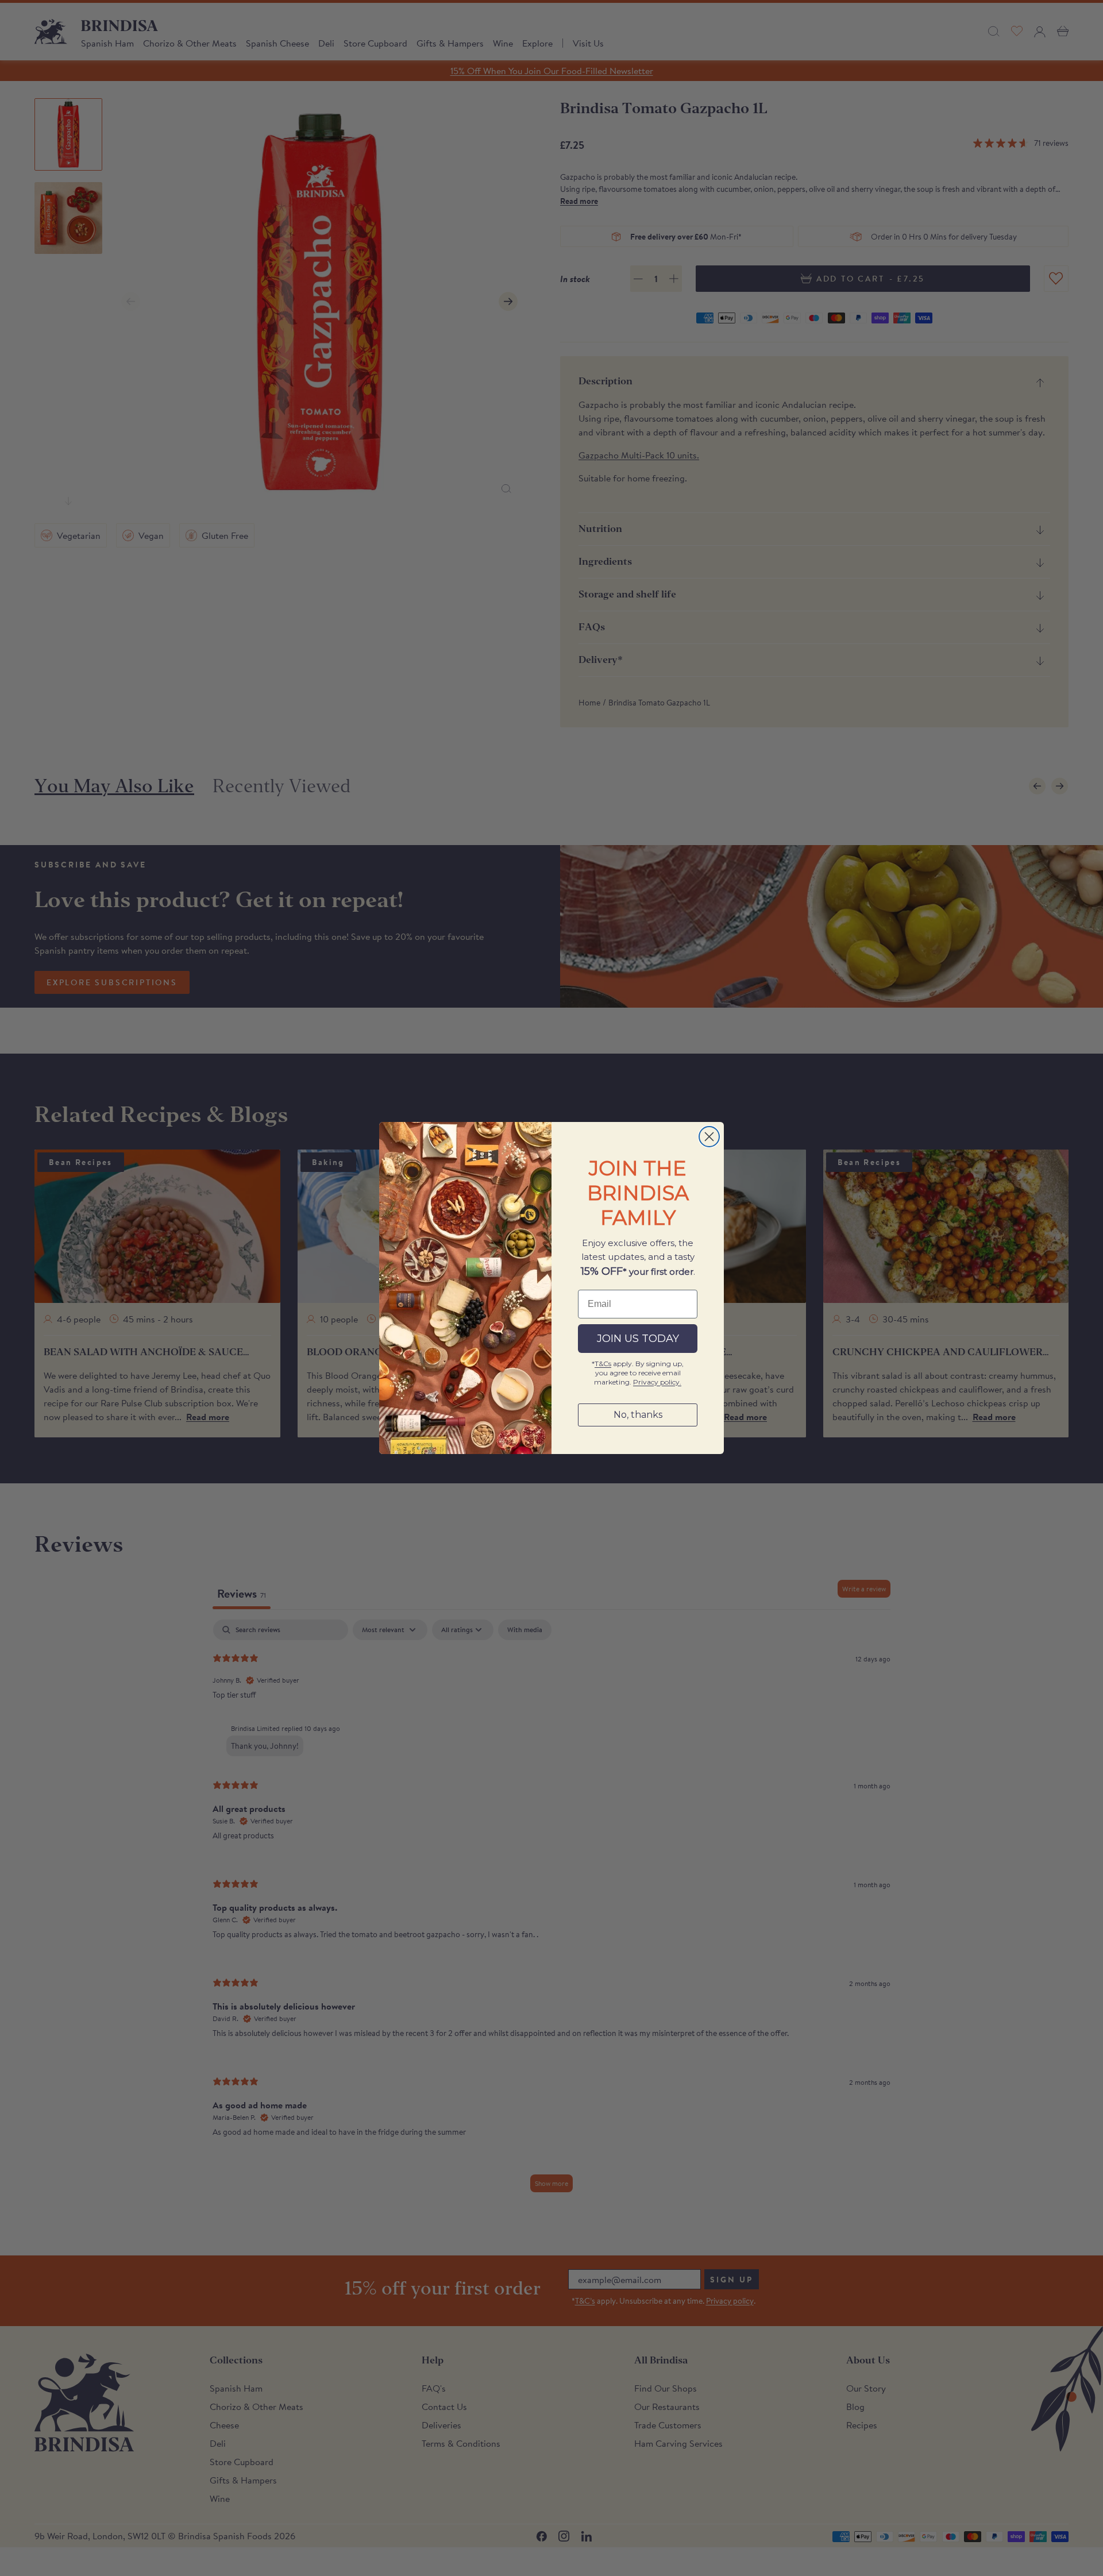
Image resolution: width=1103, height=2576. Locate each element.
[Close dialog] (709, 1137)
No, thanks (638, 1415)
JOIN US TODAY (638, 1339)
